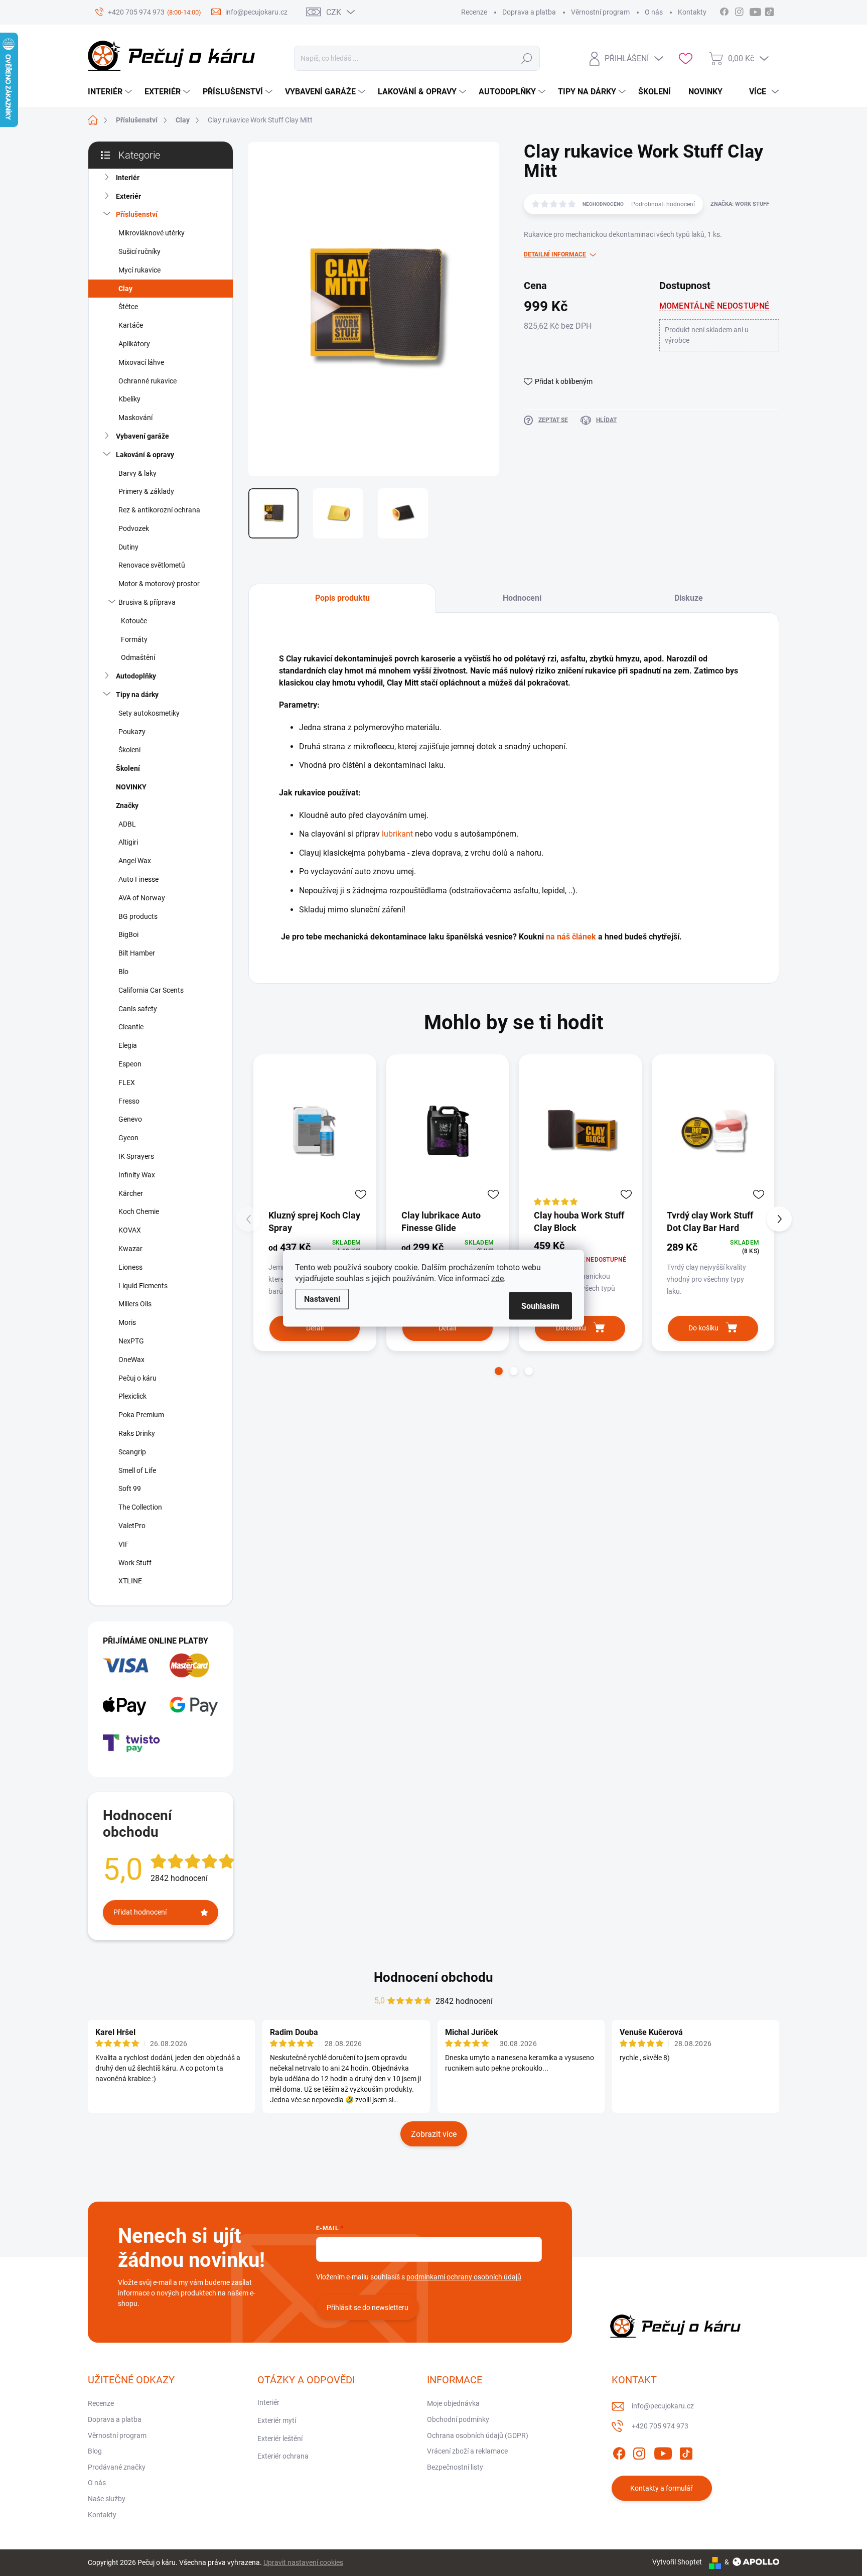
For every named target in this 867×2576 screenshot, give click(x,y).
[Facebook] (619, 2452)
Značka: (740, 204)
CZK (334, 12)
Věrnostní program (600, 12)
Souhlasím (540, 1306)
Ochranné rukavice (148, 381)
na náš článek (571, 937)
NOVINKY (131, 787)
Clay (125, 289)
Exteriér (128, 196)
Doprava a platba (529, 12)
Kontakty (692, 12)
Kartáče (131, 325)
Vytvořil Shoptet (677, 2562)
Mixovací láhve (141, 362)
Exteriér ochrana (283, 2456)
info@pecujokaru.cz (663, 2406)
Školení (129, 750)
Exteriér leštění (280, 2438)
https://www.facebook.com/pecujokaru (724, 11)
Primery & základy (146, 491)
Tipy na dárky (137, 695)
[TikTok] (686, 2452)
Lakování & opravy (145, 455)
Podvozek (134, 528)
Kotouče (134, 621)
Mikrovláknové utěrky (152, 233)
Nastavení (322, 1299)
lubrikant (397, 834)
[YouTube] (663, 2452)
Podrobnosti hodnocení (663, 204)
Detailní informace (555, 254)
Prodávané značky (117, 2467)
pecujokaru (739, 11)
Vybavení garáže (142, 436)
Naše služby (107, 2499)
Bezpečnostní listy (455, 2467)
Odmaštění (138, 657)
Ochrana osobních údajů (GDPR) (478, 2435)
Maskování (135, 418)
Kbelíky (129, 399)
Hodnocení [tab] (522, 598)
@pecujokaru (769, 11)
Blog (95, 2451)
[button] (499, 1371)
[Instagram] (639, 2452)
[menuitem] (111, 92)
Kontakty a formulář (662, 2488)
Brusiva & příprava (147, 602)
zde (497, 1278)
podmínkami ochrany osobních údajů (464, 2277)
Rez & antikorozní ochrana (159, 510)
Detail (315, 1328)
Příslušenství (137, 214)
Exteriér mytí (277, 2420)
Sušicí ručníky (139, 251)
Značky (127, 805)
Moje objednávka (453, 2403)
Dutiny (128, 547)
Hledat (527, 58)
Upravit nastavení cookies (303, 2562)
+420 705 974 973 (660, 2426)
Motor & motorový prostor (159, 584)
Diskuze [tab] (689, 598)
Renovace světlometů (152, 565)
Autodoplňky (136, 676)
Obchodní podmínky (458, 2419)
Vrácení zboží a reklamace (467, 2451)
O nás (654, 12)
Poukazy (132, 732)
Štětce (128, 307)
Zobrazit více (434, 2134)
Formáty (134, 639)
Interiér (128, 178)
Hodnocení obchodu (434, 1977)
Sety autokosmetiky (149, 713)
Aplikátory (134, 344)
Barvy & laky (137, 473)
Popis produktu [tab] (342, 598)
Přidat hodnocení (140, 1912)
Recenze (474, 12)
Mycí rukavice (139, 270)
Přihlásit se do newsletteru (368, 2308)
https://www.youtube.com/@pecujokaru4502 (758, 11)
